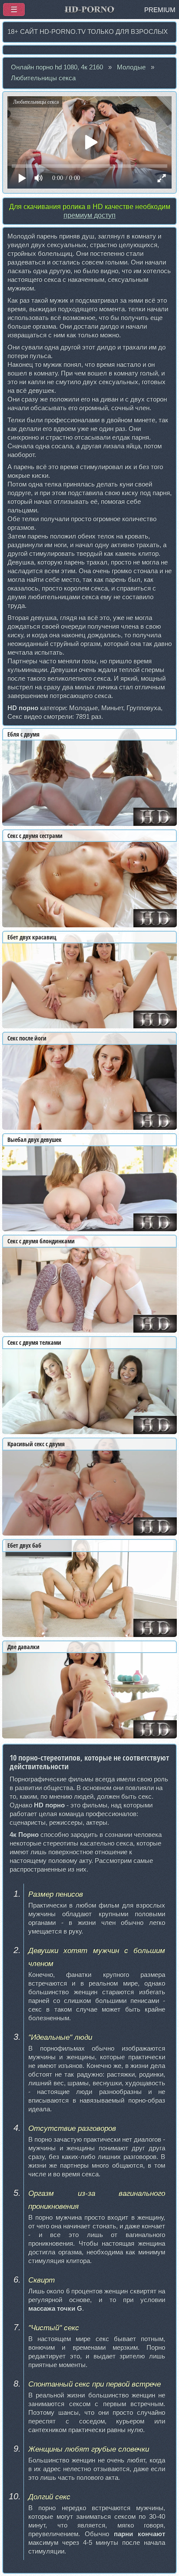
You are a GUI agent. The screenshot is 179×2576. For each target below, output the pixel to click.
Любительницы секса (43, 78)
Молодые (131, 67)
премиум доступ (89, 215)
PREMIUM (160, 10)
